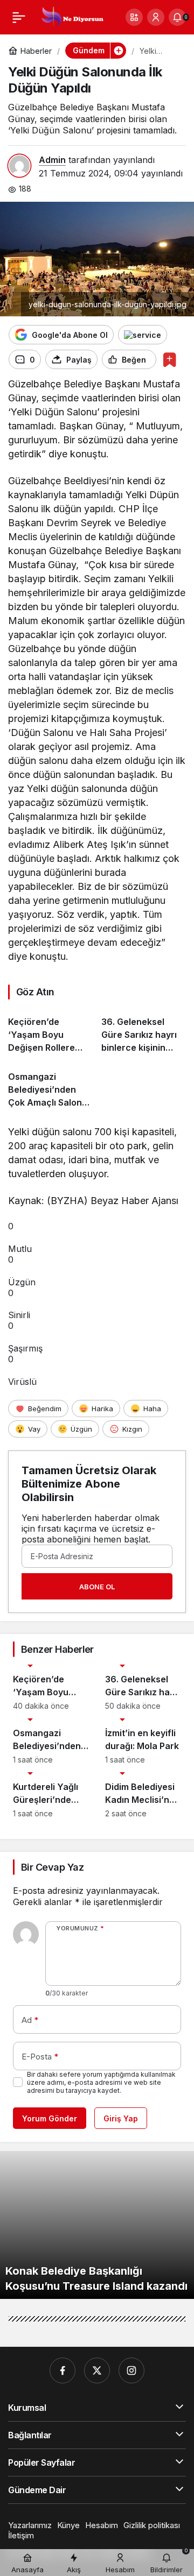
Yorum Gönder (50, 2118)
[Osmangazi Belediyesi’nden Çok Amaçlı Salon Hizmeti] (51, 1085)
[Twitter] (97, 2370)
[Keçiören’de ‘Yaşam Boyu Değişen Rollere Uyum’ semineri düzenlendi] (51, 1031)
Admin (52, 160)
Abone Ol (97, 1587)
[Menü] (19, 17)
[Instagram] (131, 2370)
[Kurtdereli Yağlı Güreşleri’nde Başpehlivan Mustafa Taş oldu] (51, 1795)
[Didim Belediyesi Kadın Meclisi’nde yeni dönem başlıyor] (143, 1795)
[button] (134, 17)
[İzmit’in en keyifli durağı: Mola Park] (143, 1741)
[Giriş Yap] (156, 17)
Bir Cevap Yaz (52, 1867)
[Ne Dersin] (72, 16)
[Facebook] (63, 2370)
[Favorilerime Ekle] (169, 360)
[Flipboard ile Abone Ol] (143, 335)
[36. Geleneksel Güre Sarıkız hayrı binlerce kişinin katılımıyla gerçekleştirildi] (144, 1031)
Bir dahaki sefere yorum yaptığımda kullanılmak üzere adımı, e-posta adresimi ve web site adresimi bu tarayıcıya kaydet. (101, 2082)
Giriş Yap (121, 2118)
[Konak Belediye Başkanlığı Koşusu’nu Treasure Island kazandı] (97, 2225)
